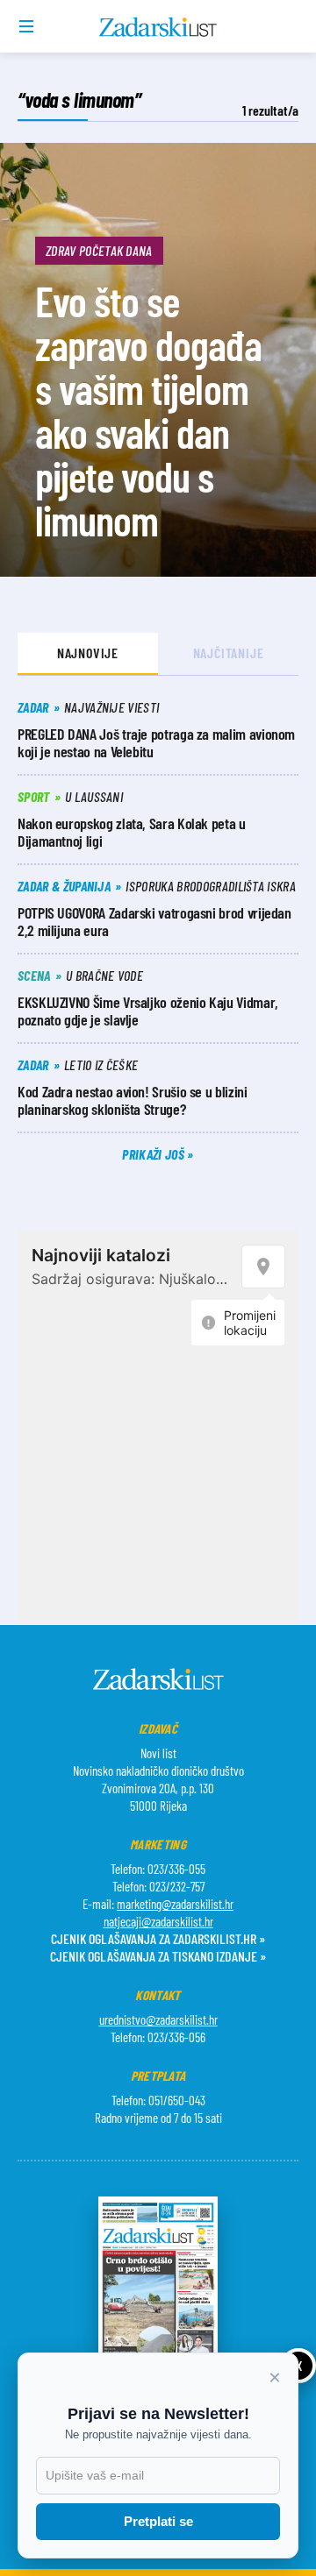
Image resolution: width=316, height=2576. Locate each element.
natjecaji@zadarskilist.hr (158, 1921)
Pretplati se (158, 2521)
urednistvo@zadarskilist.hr (158, 2019)
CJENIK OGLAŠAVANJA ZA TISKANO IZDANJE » (158, 1956)
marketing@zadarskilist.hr (175, 1904)
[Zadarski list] (158, 27)
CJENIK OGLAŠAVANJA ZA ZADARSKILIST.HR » (158, 1938)
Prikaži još (154, 1154)
